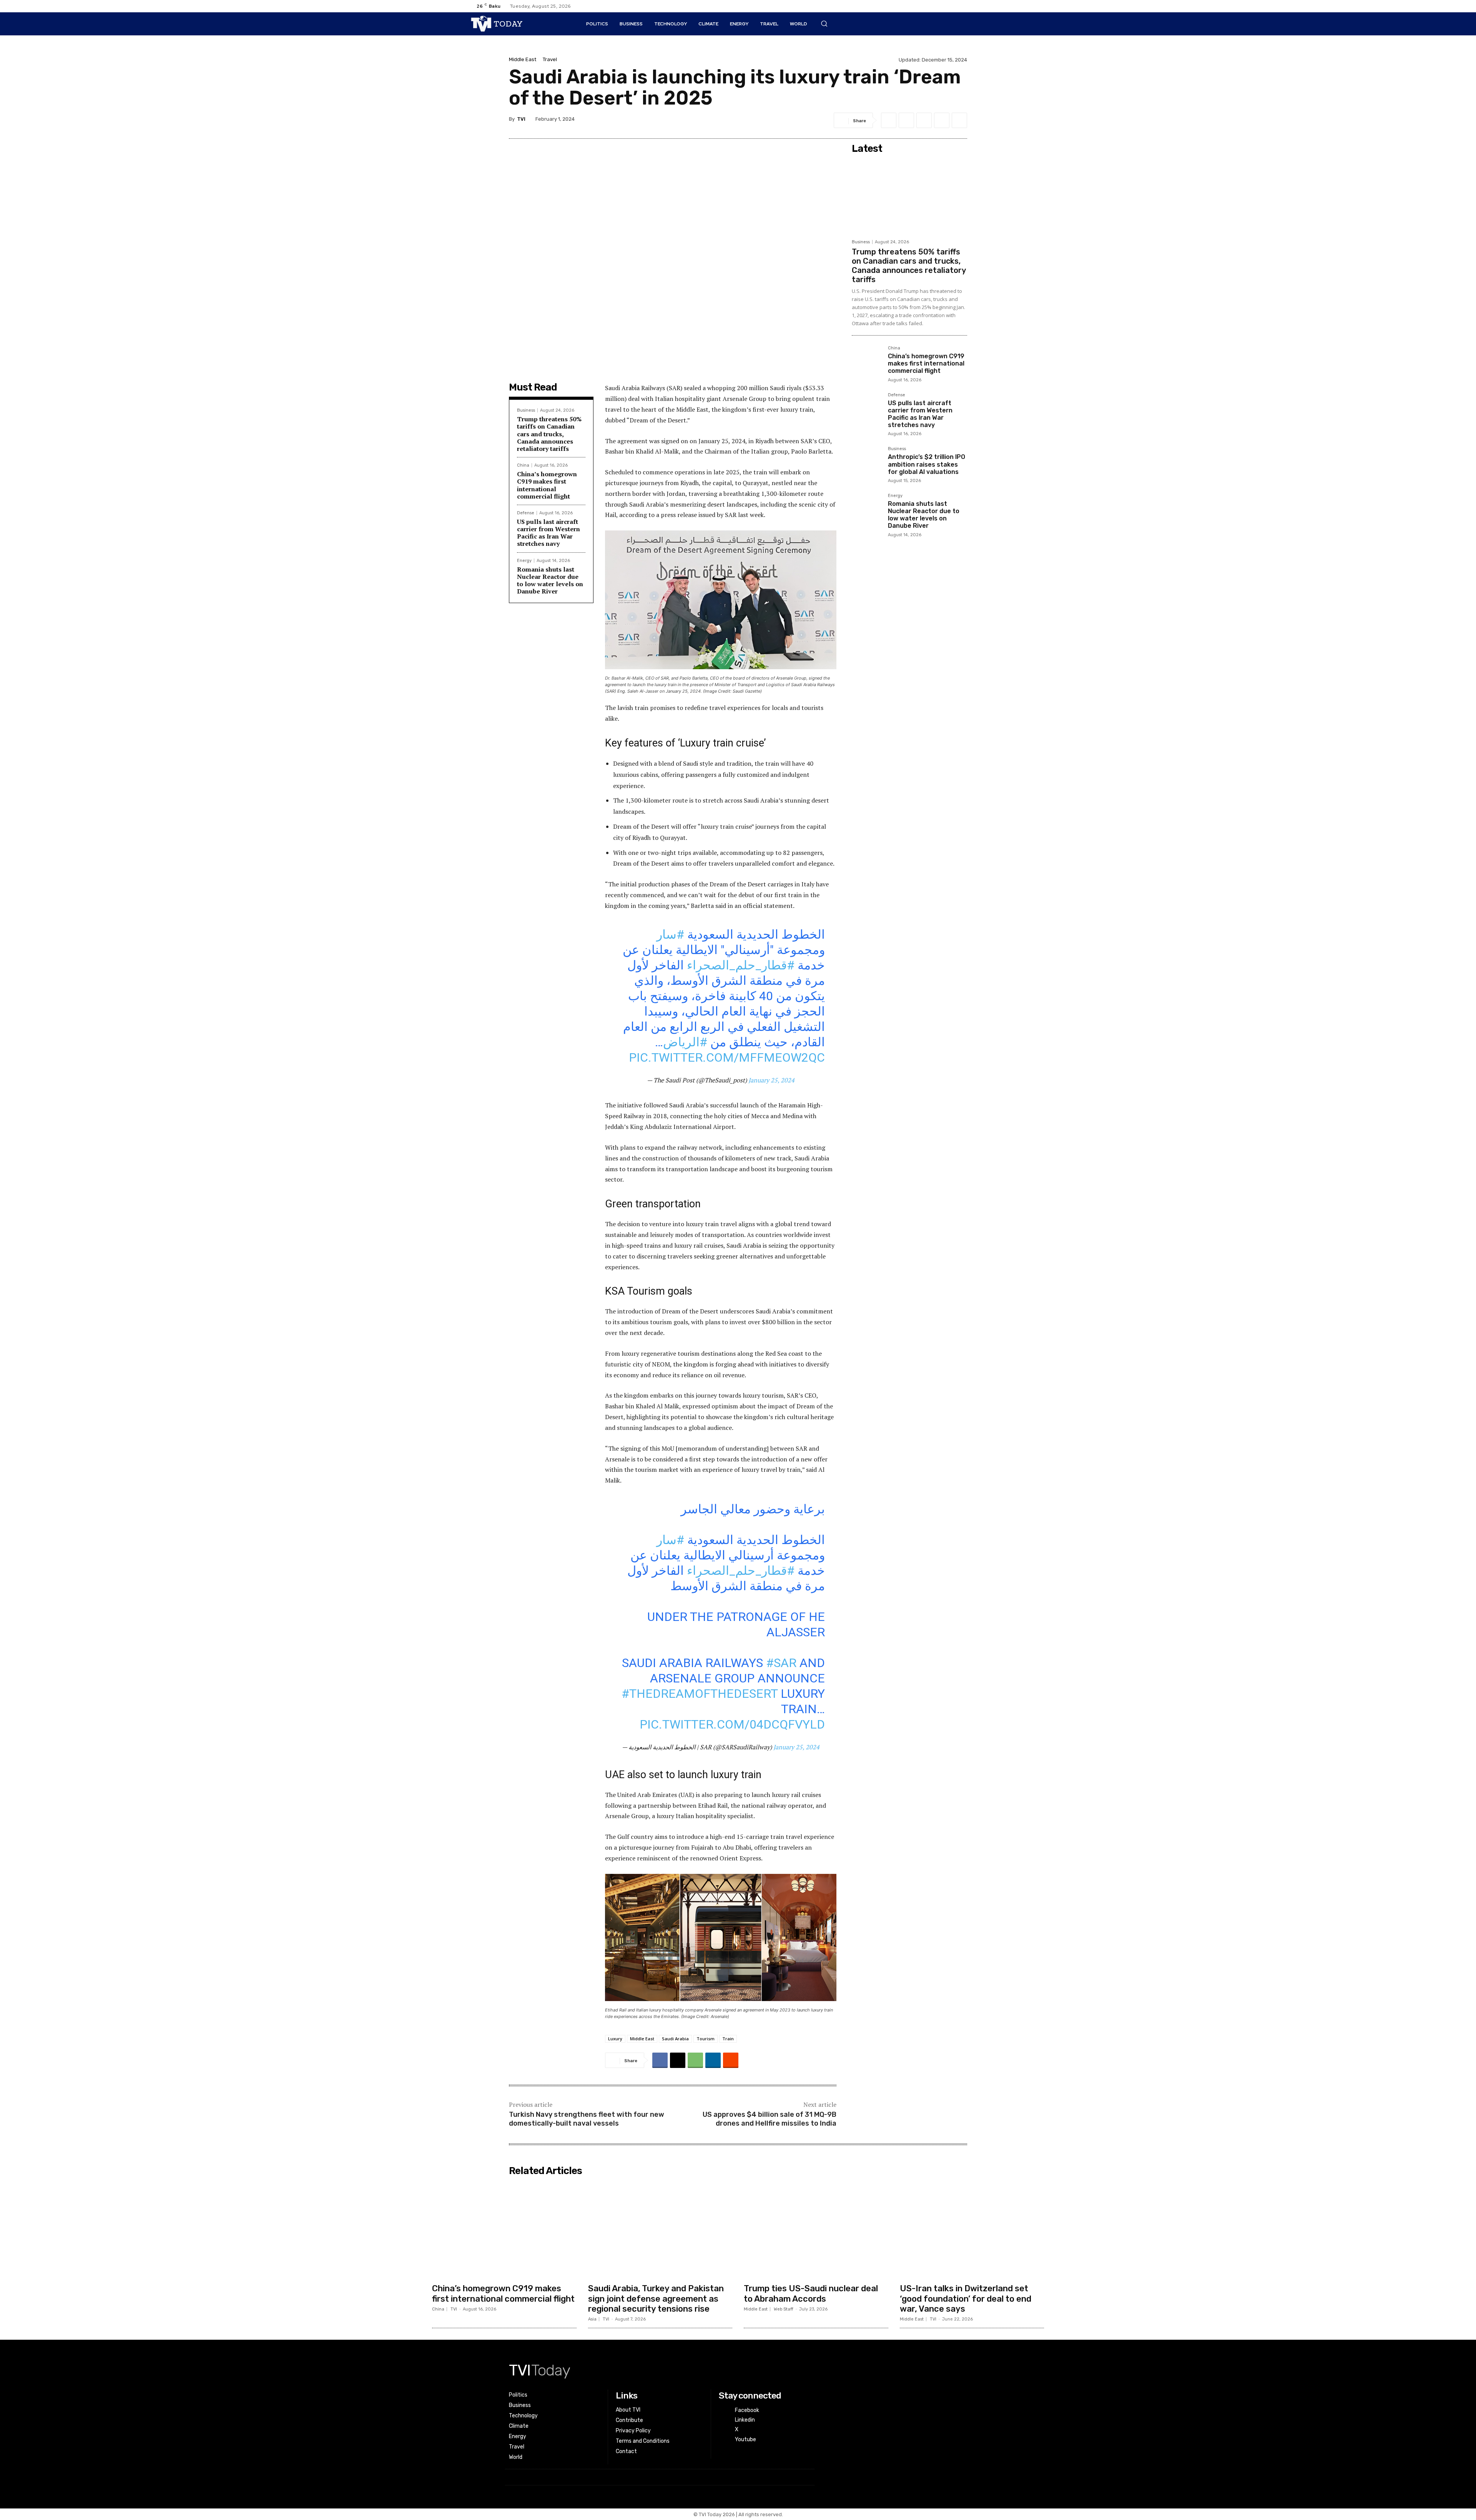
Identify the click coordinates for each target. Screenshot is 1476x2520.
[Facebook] (962, 6)
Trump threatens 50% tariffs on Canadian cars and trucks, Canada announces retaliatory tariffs (549, 434)
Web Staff (784, 2309)
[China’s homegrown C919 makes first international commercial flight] (867, 361)
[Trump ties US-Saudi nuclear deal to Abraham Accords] (816, 2231)
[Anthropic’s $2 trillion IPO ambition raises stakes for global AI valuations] (867, 462)
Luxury (615, 2039)
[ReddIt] (959, 120)
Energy (524, 561)
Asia (592, 2319)
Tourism (706, 2039)
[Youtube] (999, 6)
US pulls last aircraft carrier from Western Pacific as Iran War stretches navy (549, 533)
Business (526, 410)
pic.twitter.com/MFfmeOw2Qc (727, 1057)
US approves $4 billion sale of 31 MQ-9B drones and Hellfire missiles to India (770, 2119)
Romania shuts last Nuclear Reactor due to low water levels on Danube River (550, 580)
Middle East (523, 59)
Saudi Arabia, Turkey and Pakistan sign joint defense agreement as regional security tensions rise (656, 2299)
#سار (670, 934)
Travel (550, 59)
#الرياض (685, 1042)
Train (728, 2039)
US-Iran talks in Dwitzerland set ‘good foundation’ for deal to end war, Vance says (966, 2299)
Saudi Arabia (675, 2039)
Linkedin (745, 2420)
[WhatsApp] (924, 120)
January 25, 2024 (771, 1080)
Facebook (747, 2410)
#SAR (781, 1663)
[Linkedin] (975, 6)
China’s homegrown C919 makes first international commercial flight (547, 485)
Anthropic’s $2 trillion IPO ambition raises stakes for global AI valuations (927, 464)
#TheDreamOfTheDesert (700, 1694)
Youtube (745, 2439)
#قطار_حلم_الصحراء (741, 965)
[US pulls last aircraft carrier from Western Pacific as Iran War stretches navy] (867, 408)
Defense (526, 513)
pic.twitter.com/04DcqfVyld (732, 1724)
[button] (824, 23)
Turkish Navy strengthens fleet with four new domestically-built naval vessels (587, 2119)
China (523, 465)
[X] (987, 6)
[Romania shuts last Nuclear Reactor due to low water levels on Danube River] (867, 509)
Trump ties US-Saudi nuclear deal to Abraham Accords (811, 2293)
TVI (521, 119)
